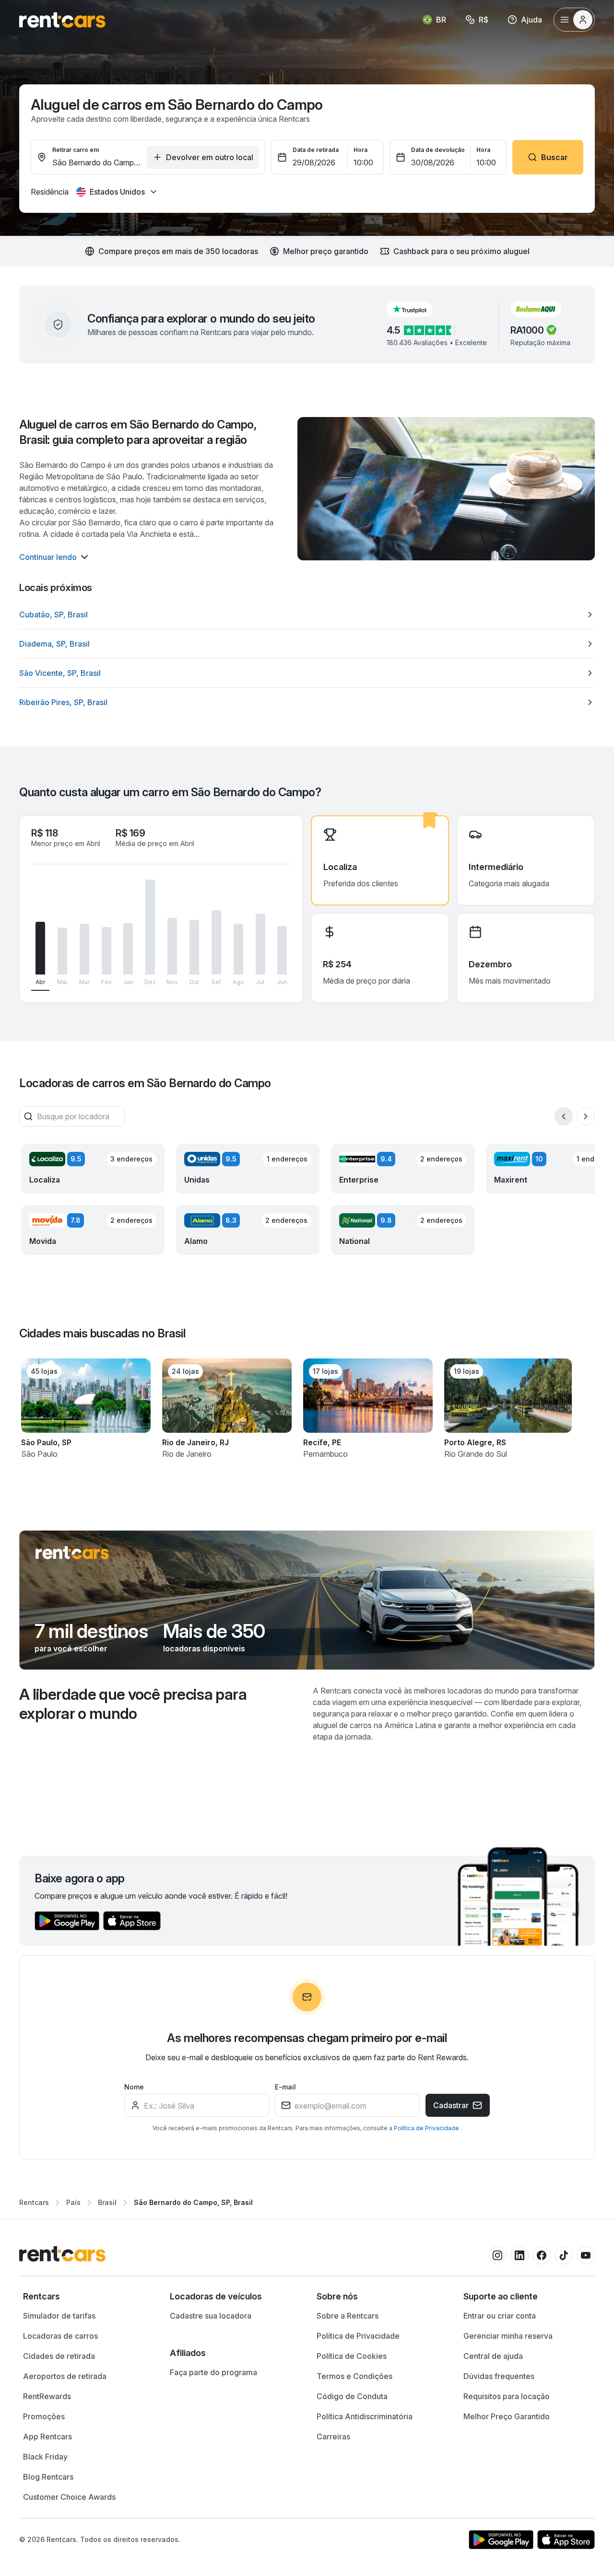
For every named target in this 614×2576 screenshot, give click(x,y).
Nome (134, 2087)
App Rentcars (47, 2437)
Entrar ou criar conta (500, 2316)
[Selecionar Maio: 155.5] (62, 951)
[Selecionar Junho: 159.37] (282, 950)
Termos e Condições (354, 2376)
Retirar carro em (76, 150)
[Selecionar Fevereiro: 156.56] (106, 951)
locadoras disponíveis (204, 1648)
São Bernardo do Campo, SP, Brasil (193, 2202)
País (73, 2202)
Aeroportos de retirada (65, 2376)
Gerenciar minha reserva (508, 2336)
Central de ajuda (493, 2356)
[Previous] (564, 1116)
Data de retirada (316, 150)
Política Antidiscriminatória (365, 2416)
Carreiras (333, 2437)
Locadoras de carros (60, 2336)
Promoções (44, 2416)
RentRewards (47, 2396)
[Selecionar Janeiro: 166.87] (128, 949)
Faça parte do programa (213, 2372)
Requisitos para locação (507, 2396)
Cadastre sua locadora (211, 2316)
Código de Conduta (352, 2396)
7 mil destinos (91, 1631)
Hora (360, 150)
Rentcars (34, 2202)
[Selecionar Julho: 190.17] (260, 944)
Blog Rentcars (48, 2477)
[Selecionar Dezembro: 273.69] (150, 927)
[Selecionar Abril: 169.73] (40, 948)
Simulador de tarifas (59, 2316)
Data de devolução (438, 150)
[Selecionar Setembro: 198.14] (216, 942)
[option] (307, 615)
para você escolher (71, 1648)
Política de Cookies (352, 2356)
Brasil (107, 2202)
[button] (417, 309)
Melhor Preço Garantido (507, 2416)
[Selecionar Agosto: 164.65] (238, 949)
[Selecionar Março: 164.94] (84, 949)
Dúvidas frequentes (499, 2376)
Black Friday (45, 2457)
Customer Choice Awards (69, 2497)
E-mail (285, 2087)
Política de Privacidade (427, 2128)
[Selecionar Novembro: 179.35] (172, 946)
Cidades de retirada (59, 2356)
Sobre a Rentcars (348, 2316)
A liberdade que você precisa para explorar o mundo (133, 1704)
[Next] (586, 1116)
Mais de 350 (214, 1631)
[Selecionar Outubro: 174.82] (194, 947)
